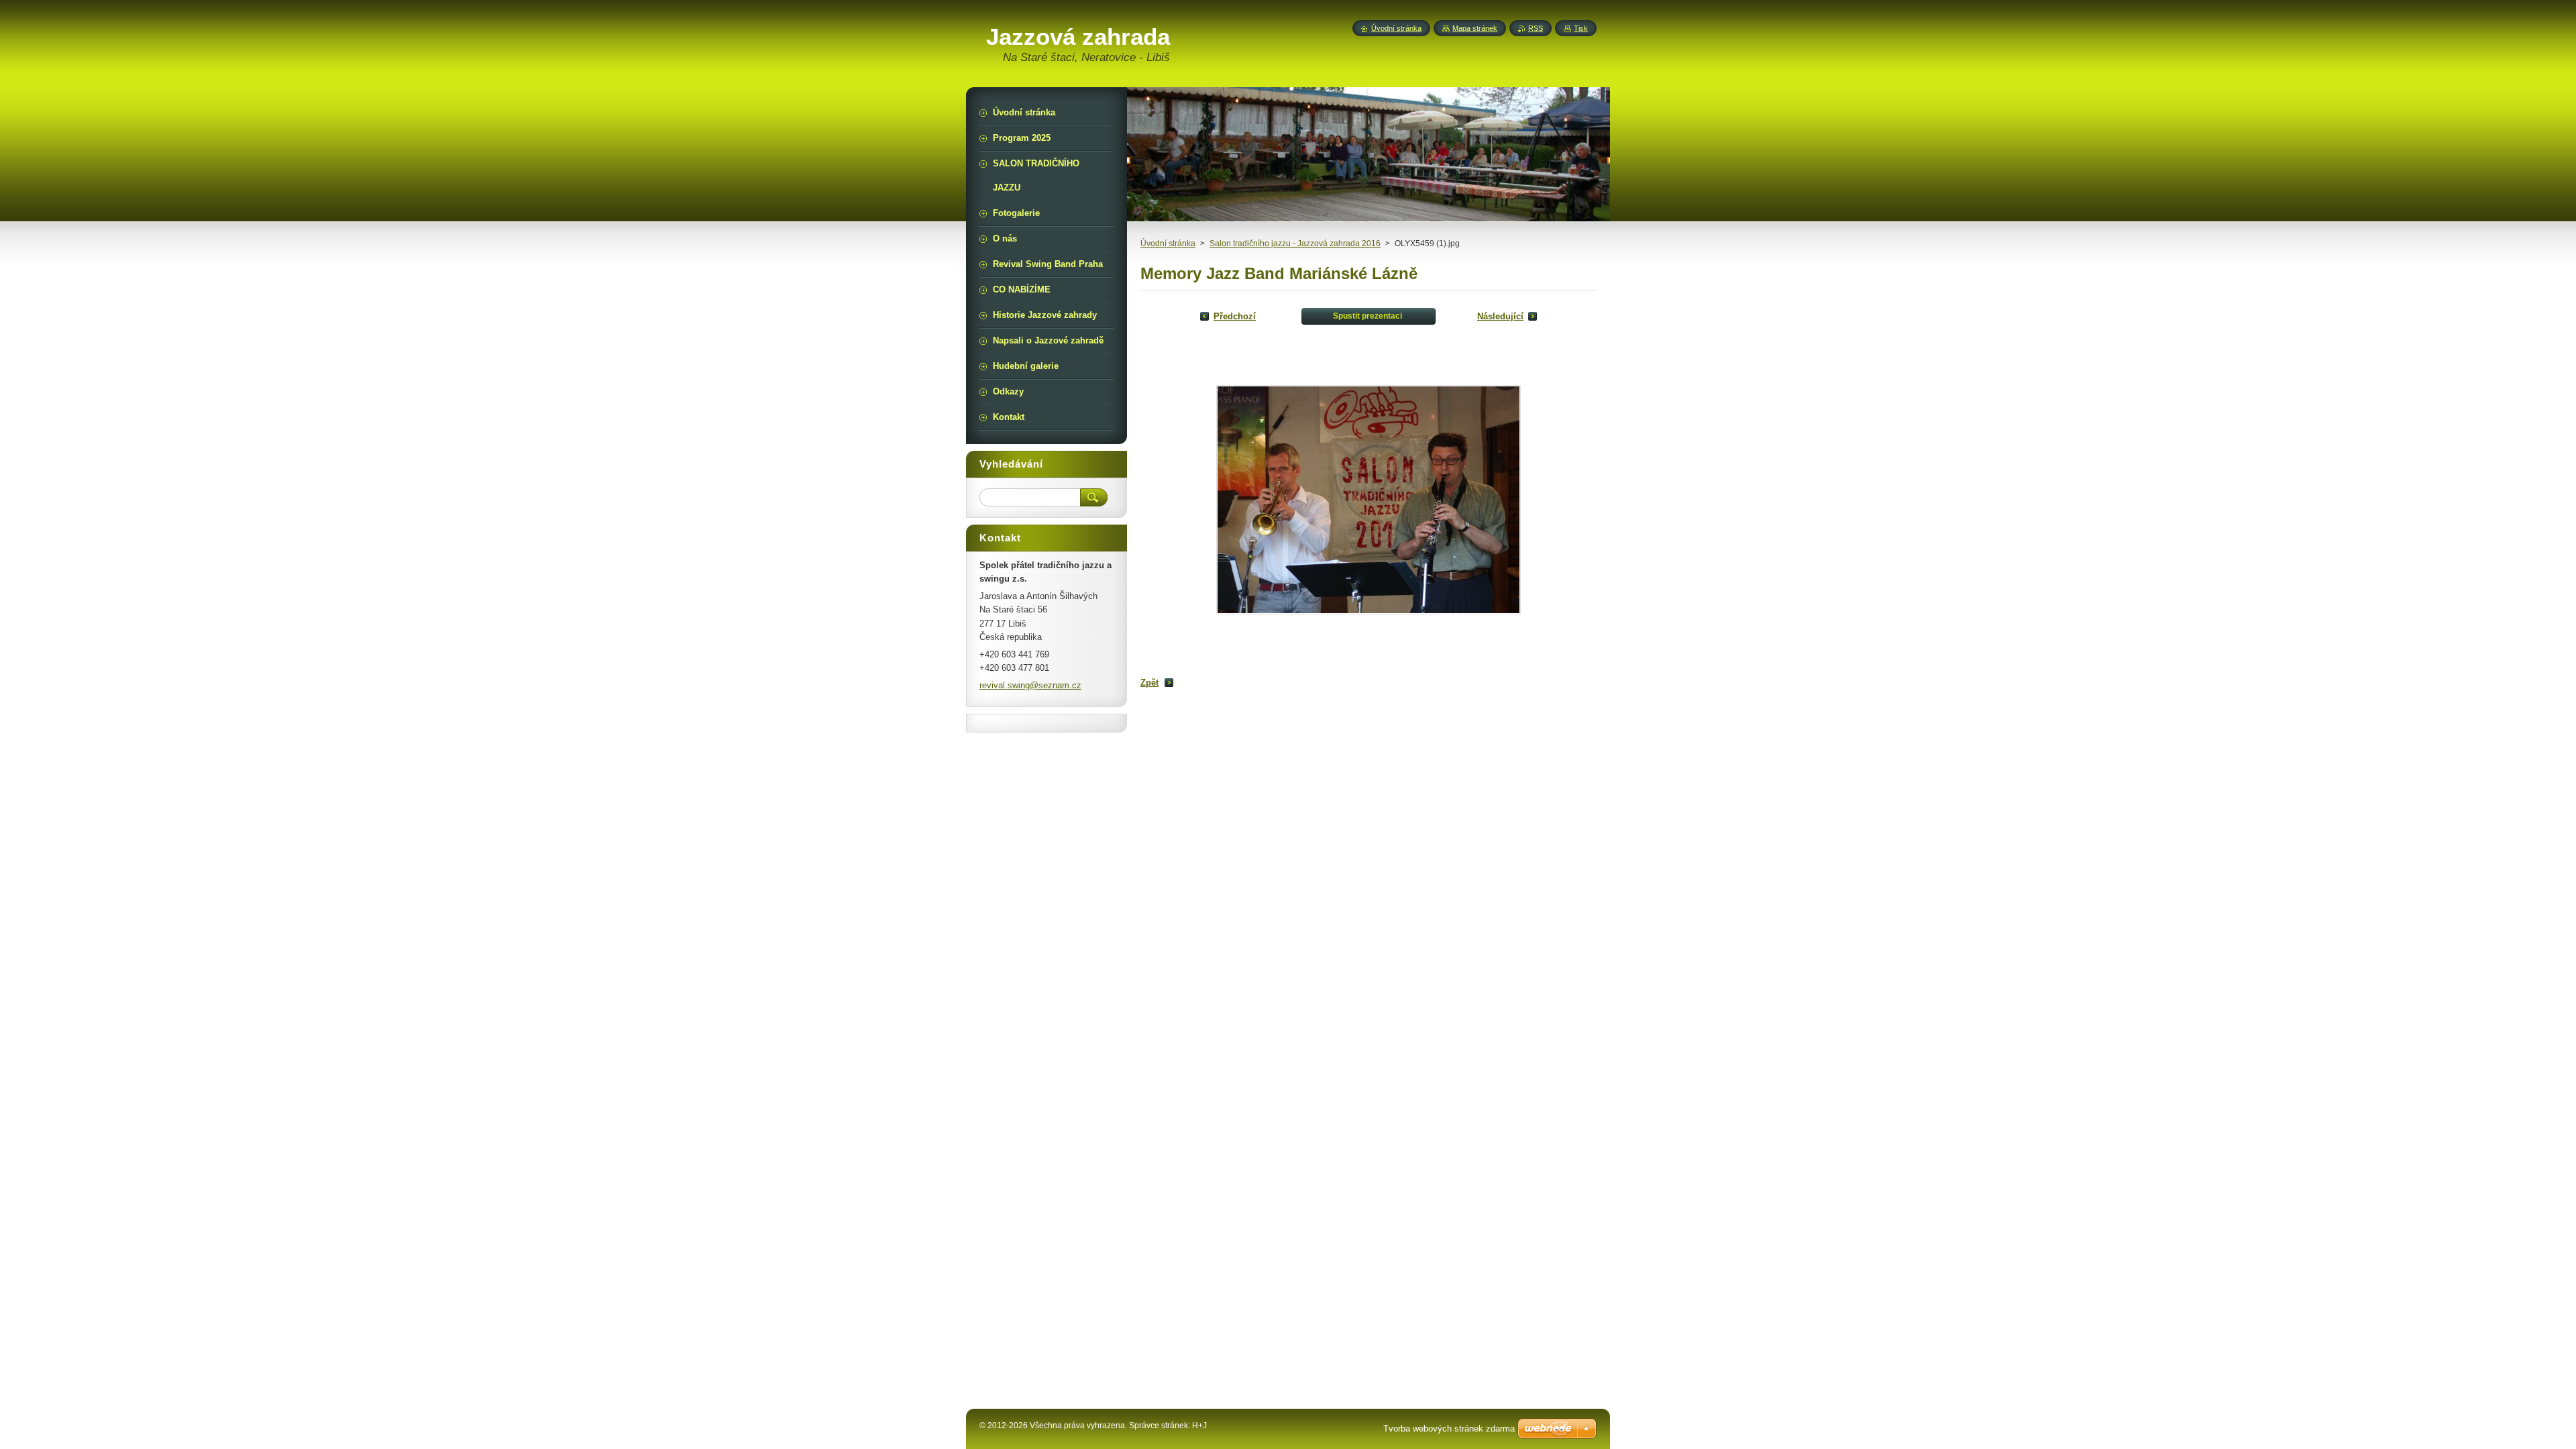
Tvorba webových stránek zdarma (1449, 1429)
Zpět (1149, 683)
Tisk (1581, 28)
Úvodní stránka (1168, 244)
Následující (1500, 316)
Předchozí (1235, 316)
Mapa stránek (1475, 28)
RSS (1536, 28)
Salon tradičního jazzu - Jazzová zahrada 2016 (1295, 244)
